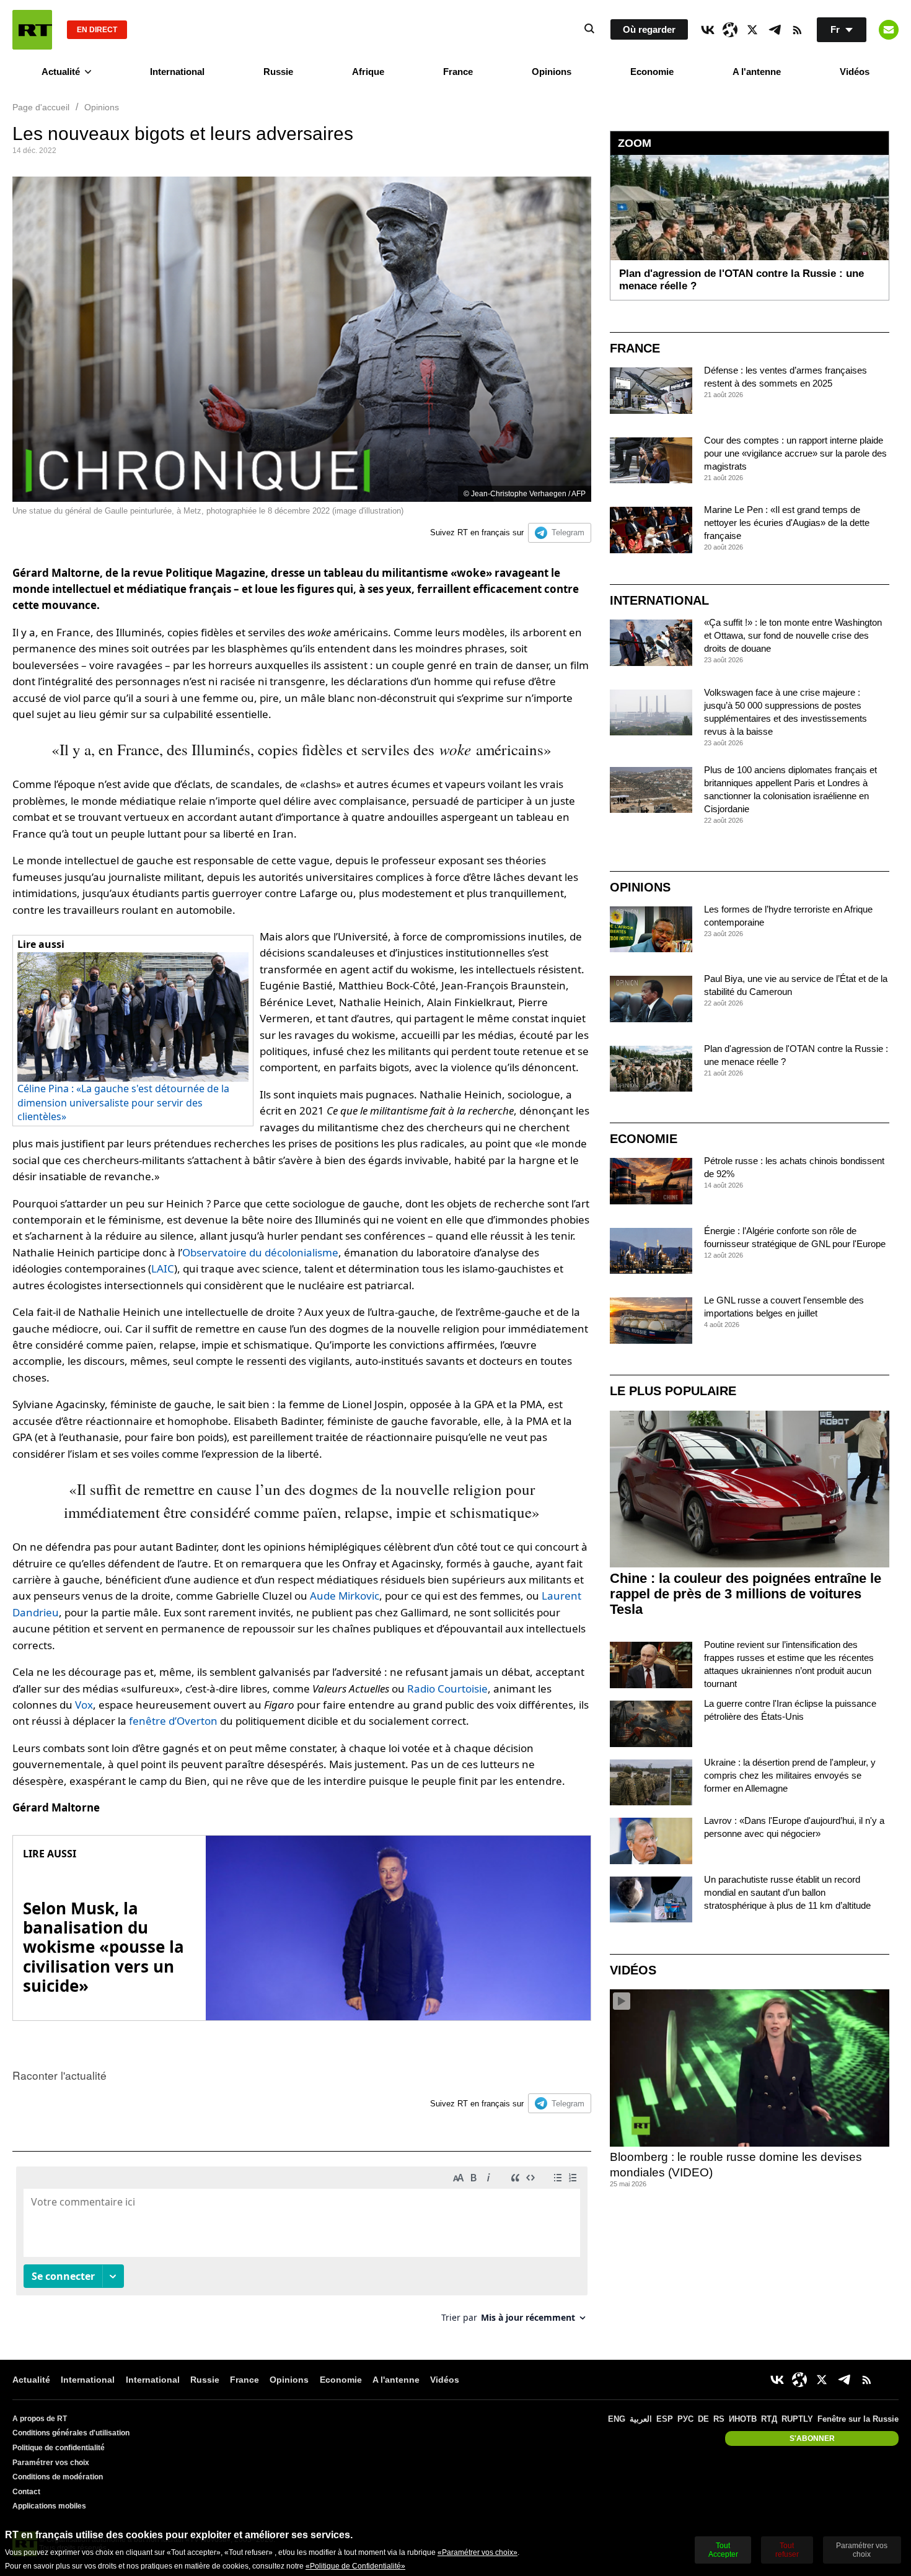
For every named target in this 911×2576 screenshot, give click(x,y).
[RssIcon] (797, 30)
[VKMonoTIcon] (708, 30)
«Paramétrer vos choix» (478, 2552)
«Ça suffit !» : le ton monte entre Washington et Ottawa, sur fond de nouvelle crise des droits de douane (793, 635)
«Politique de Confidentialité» (355, 2566)
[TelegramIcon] (775, 30)
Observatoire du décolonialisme (260, 1252)
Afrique (368, 72)
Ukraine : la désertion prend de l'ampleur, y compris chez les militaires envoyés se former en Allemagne (790, 1775)
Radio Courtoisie (447, 1689)
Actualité (61, 72)
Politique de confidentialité (59, 2448)
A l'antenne (757, 72)
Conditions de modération (58, 2477)
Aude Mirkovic (345, 1596)
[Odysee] (730, 30)
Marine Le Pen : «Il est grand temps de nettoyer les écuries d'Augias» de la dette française (787, 523)
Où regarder (649, 29)
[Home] (32, 30)
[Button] (889, 30)
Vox (84, 1705)
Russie (278, 72)
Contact (26, 2492)
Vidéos (855, 72)
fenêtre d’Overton (173, 1721)
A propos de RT (40, 2419)
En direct (97, 30)
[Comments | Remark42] (302, 2249)
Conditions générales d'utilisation (71, 2433)
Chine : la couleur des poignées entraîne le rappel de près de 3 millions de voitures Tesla (746, 1594)
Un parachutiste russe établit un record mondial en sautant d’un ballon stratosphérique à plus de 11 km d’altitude (787, 1892)
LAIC (163, 1268)
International (177, 72)
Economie (652, 72)
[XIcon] (752, 30)
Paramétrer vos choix (51, 2463)
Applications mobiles (49, 2506)
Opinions (552, 72)
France (458, 72)
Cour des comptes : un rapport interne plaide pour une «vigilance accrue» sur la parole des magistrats (795, 453)
